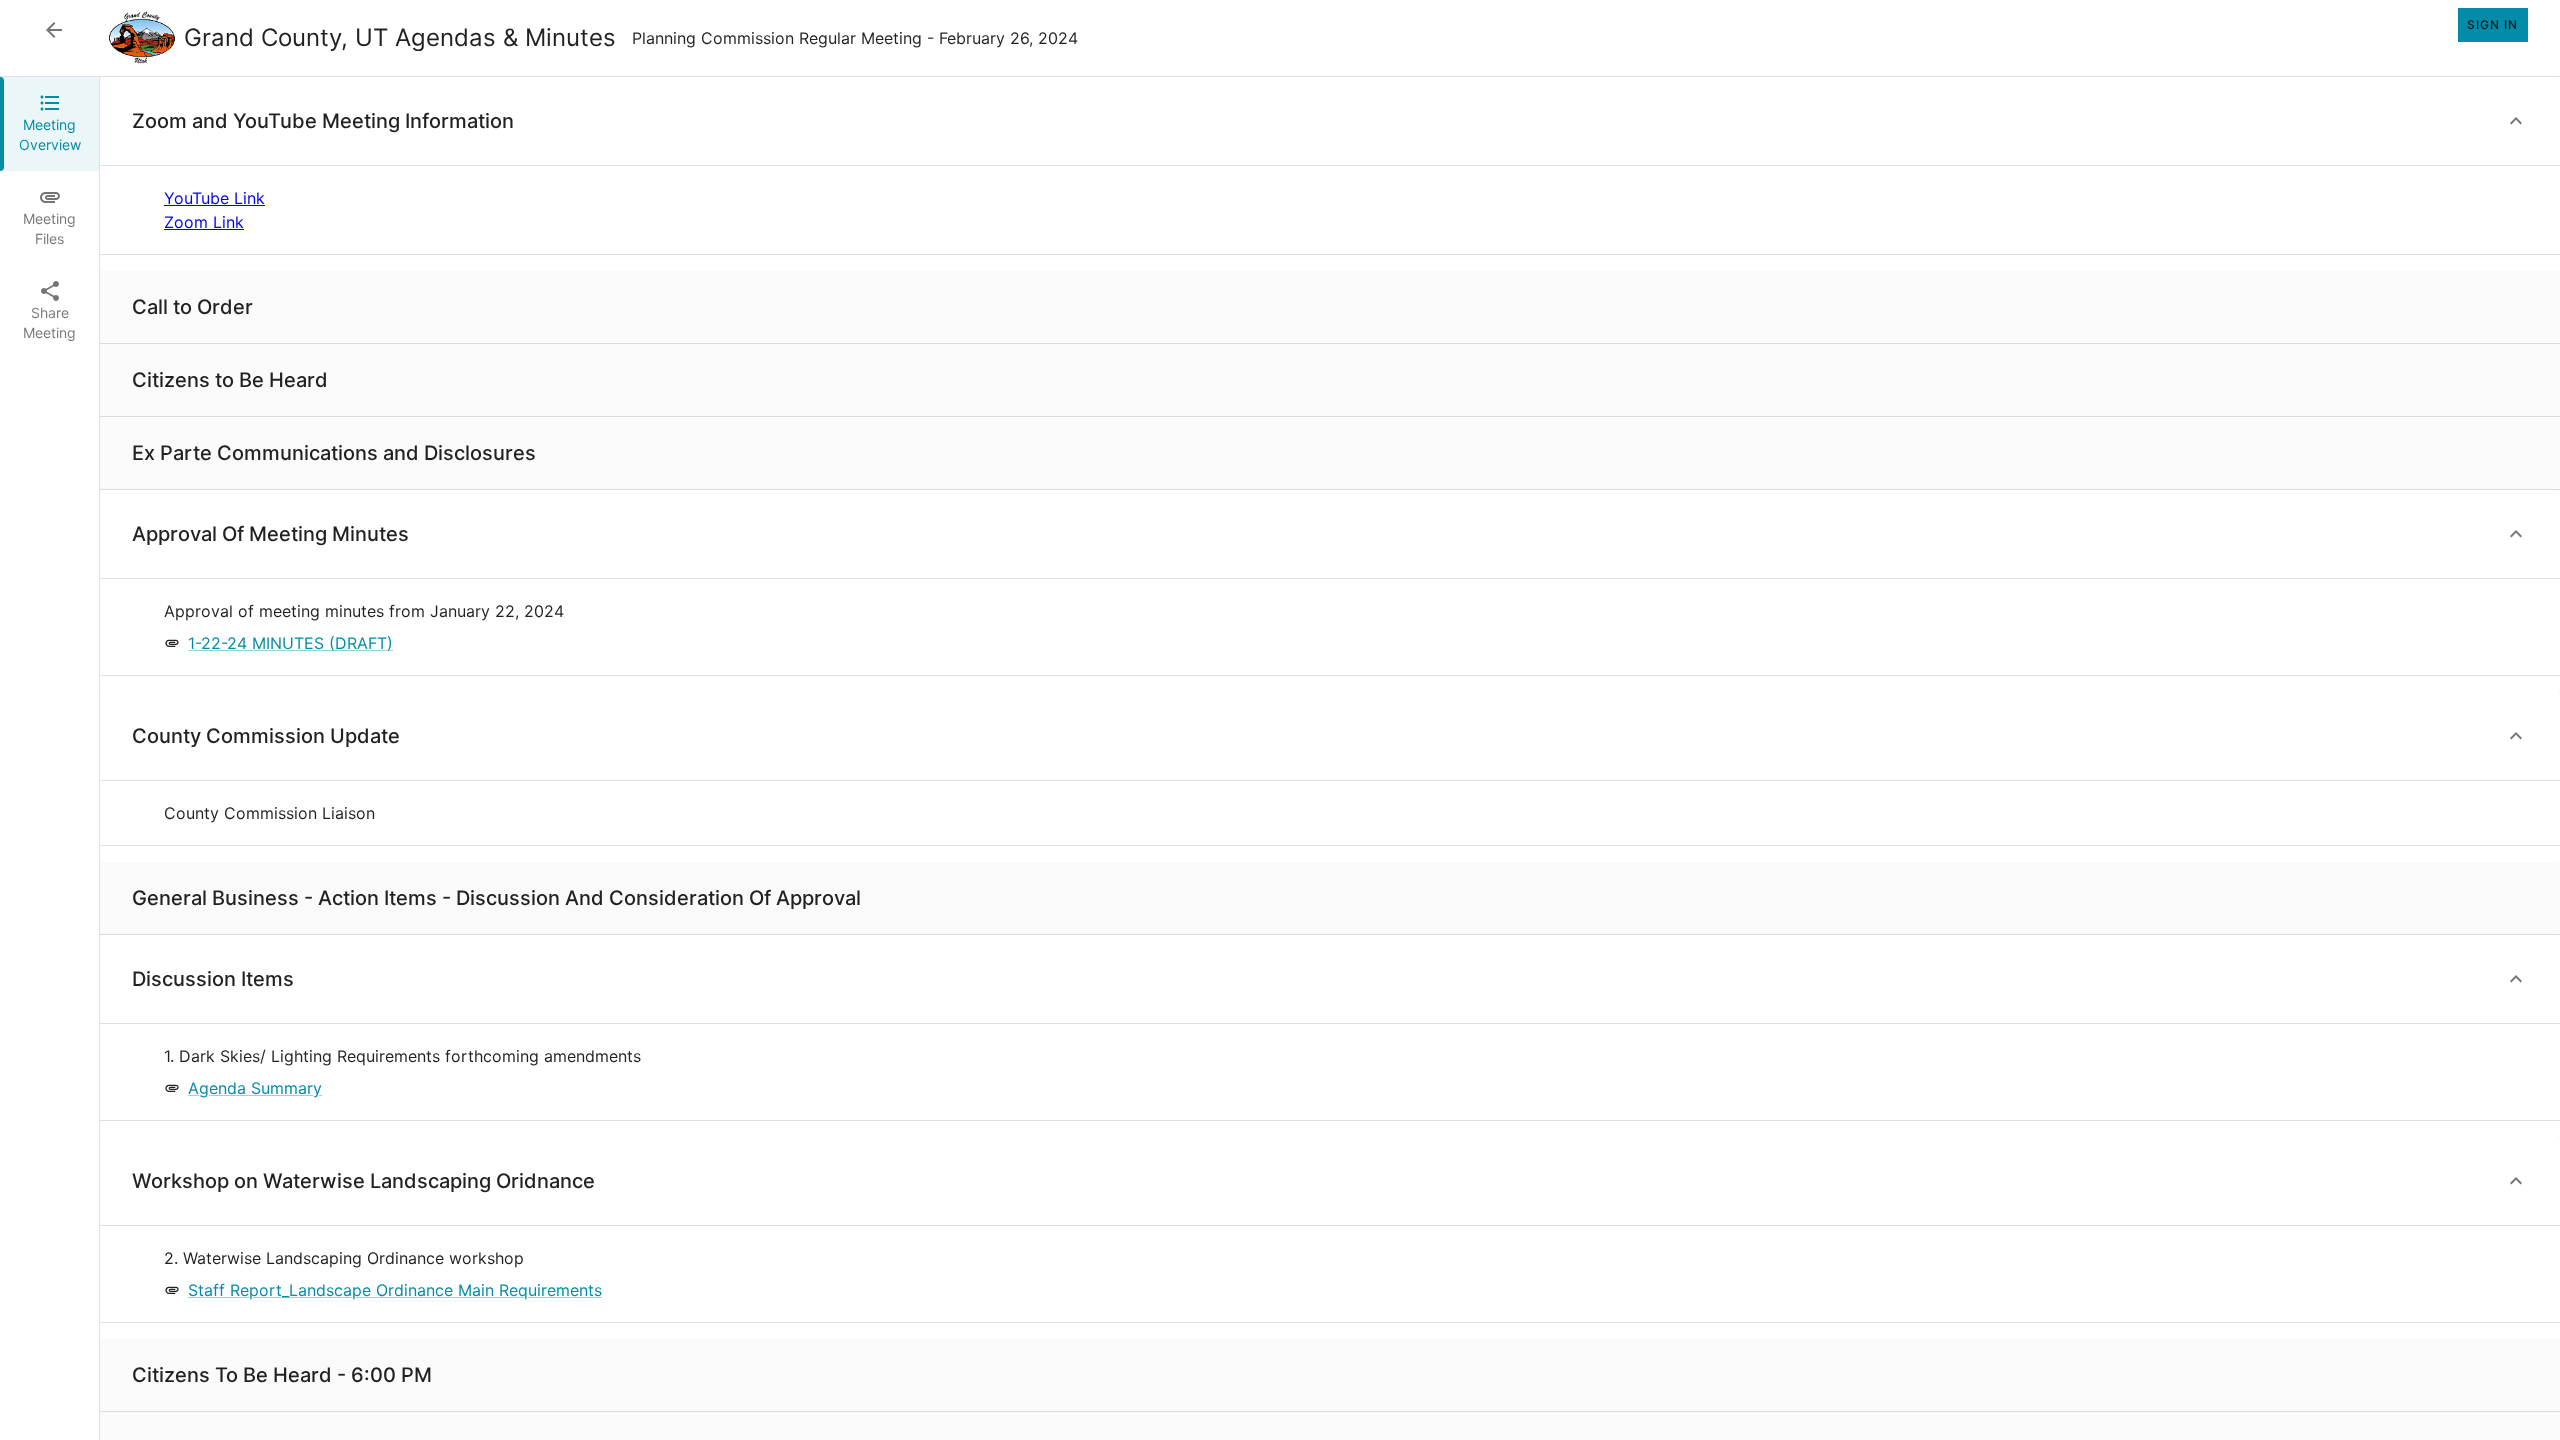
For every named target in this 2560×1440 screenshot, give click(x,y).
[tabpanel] (1330, 758)
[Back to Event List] (54, 30)
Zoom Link (204, 222)
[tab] (49, 124)
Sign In (2492, 24)
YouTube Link (214, 198)
